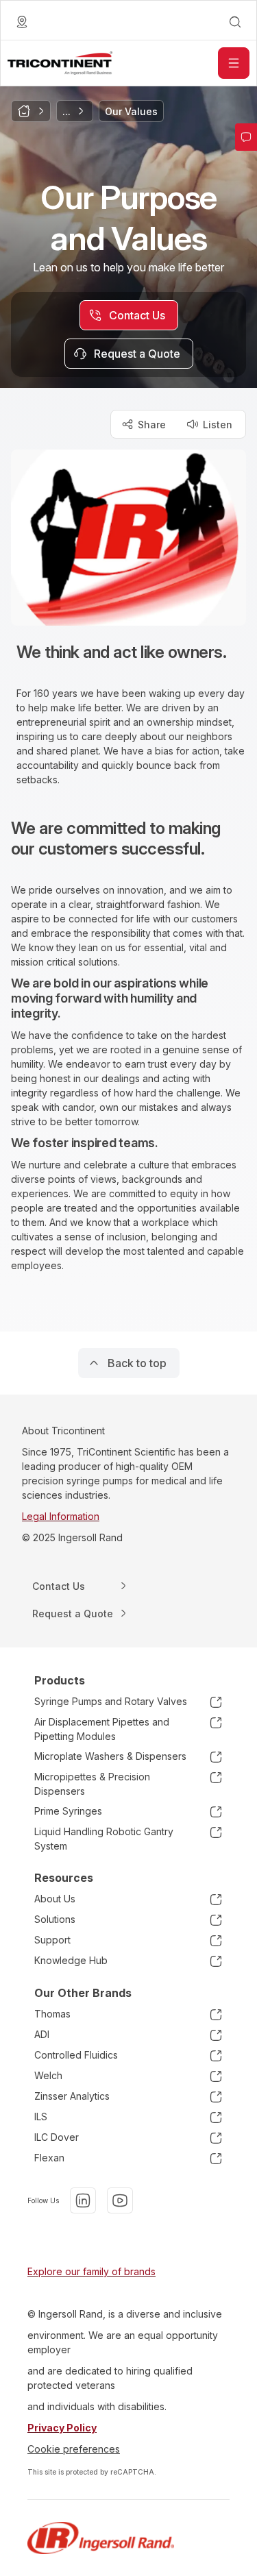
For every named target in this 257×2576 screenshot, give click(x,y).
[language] (22, 22)
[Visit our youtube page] (120, 2200)
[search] (235, 22)
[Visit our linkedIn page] (83, 2200)
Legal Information (61, 1516)
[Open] (234, 63)
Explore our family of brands (91, 2271)
